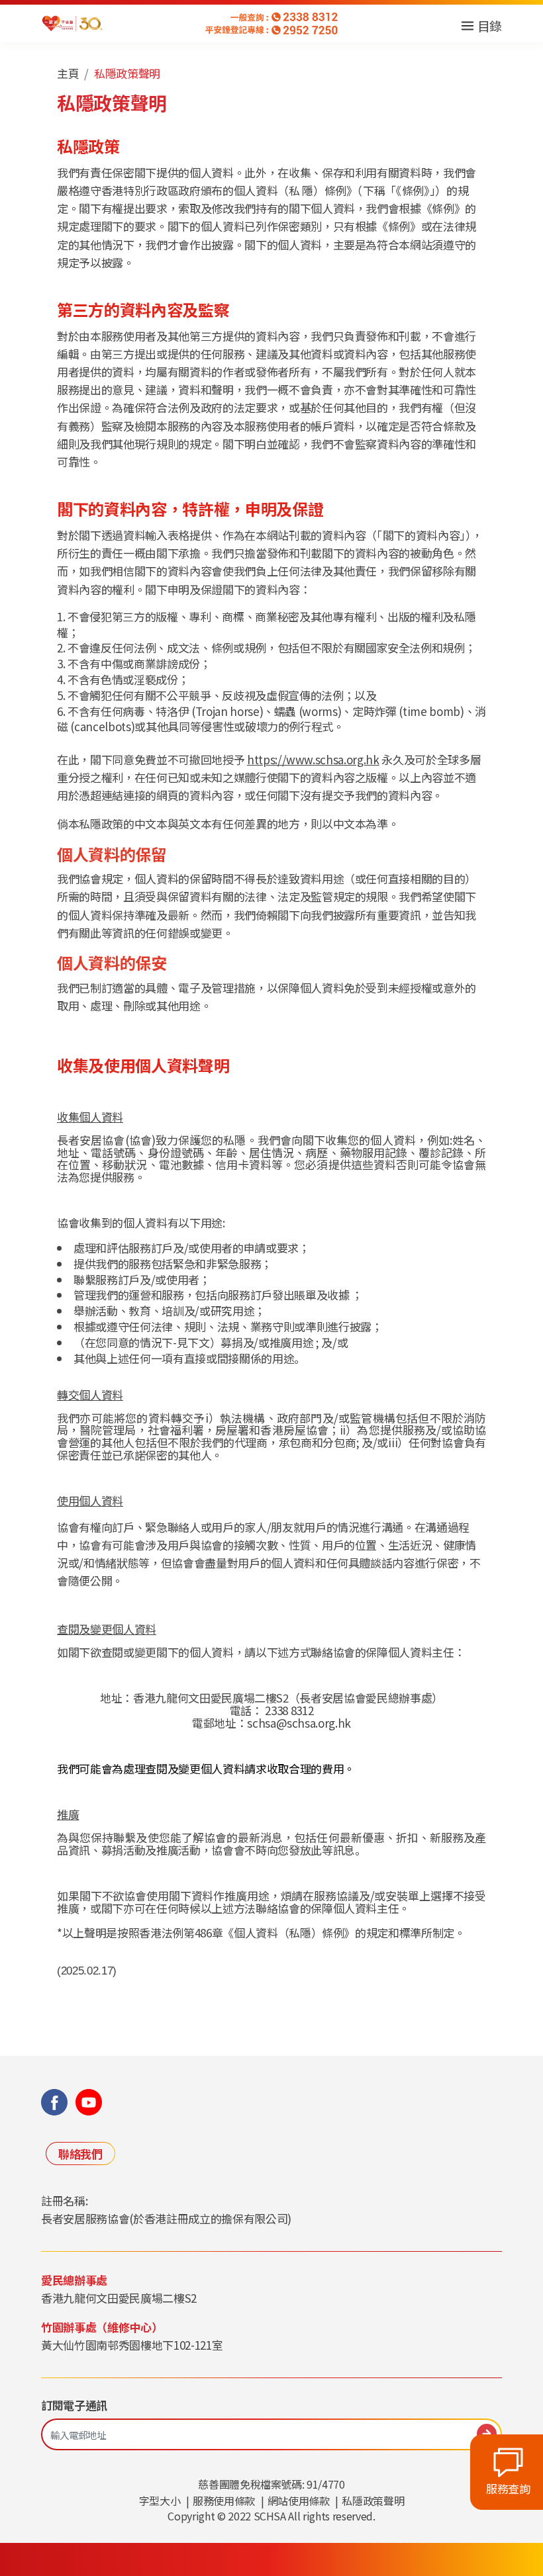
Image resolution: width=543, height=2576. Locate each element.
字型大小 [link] (160, 2501)
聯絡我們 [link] (80, 2154)
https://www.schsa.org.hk (313, 759)
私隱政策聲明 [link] (373, 2501)
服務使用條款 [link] (224, 2501)
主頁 (68, 73)
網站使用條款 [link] (299, 2501)
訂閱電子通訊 (74, 2405)
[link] (72, 23)
